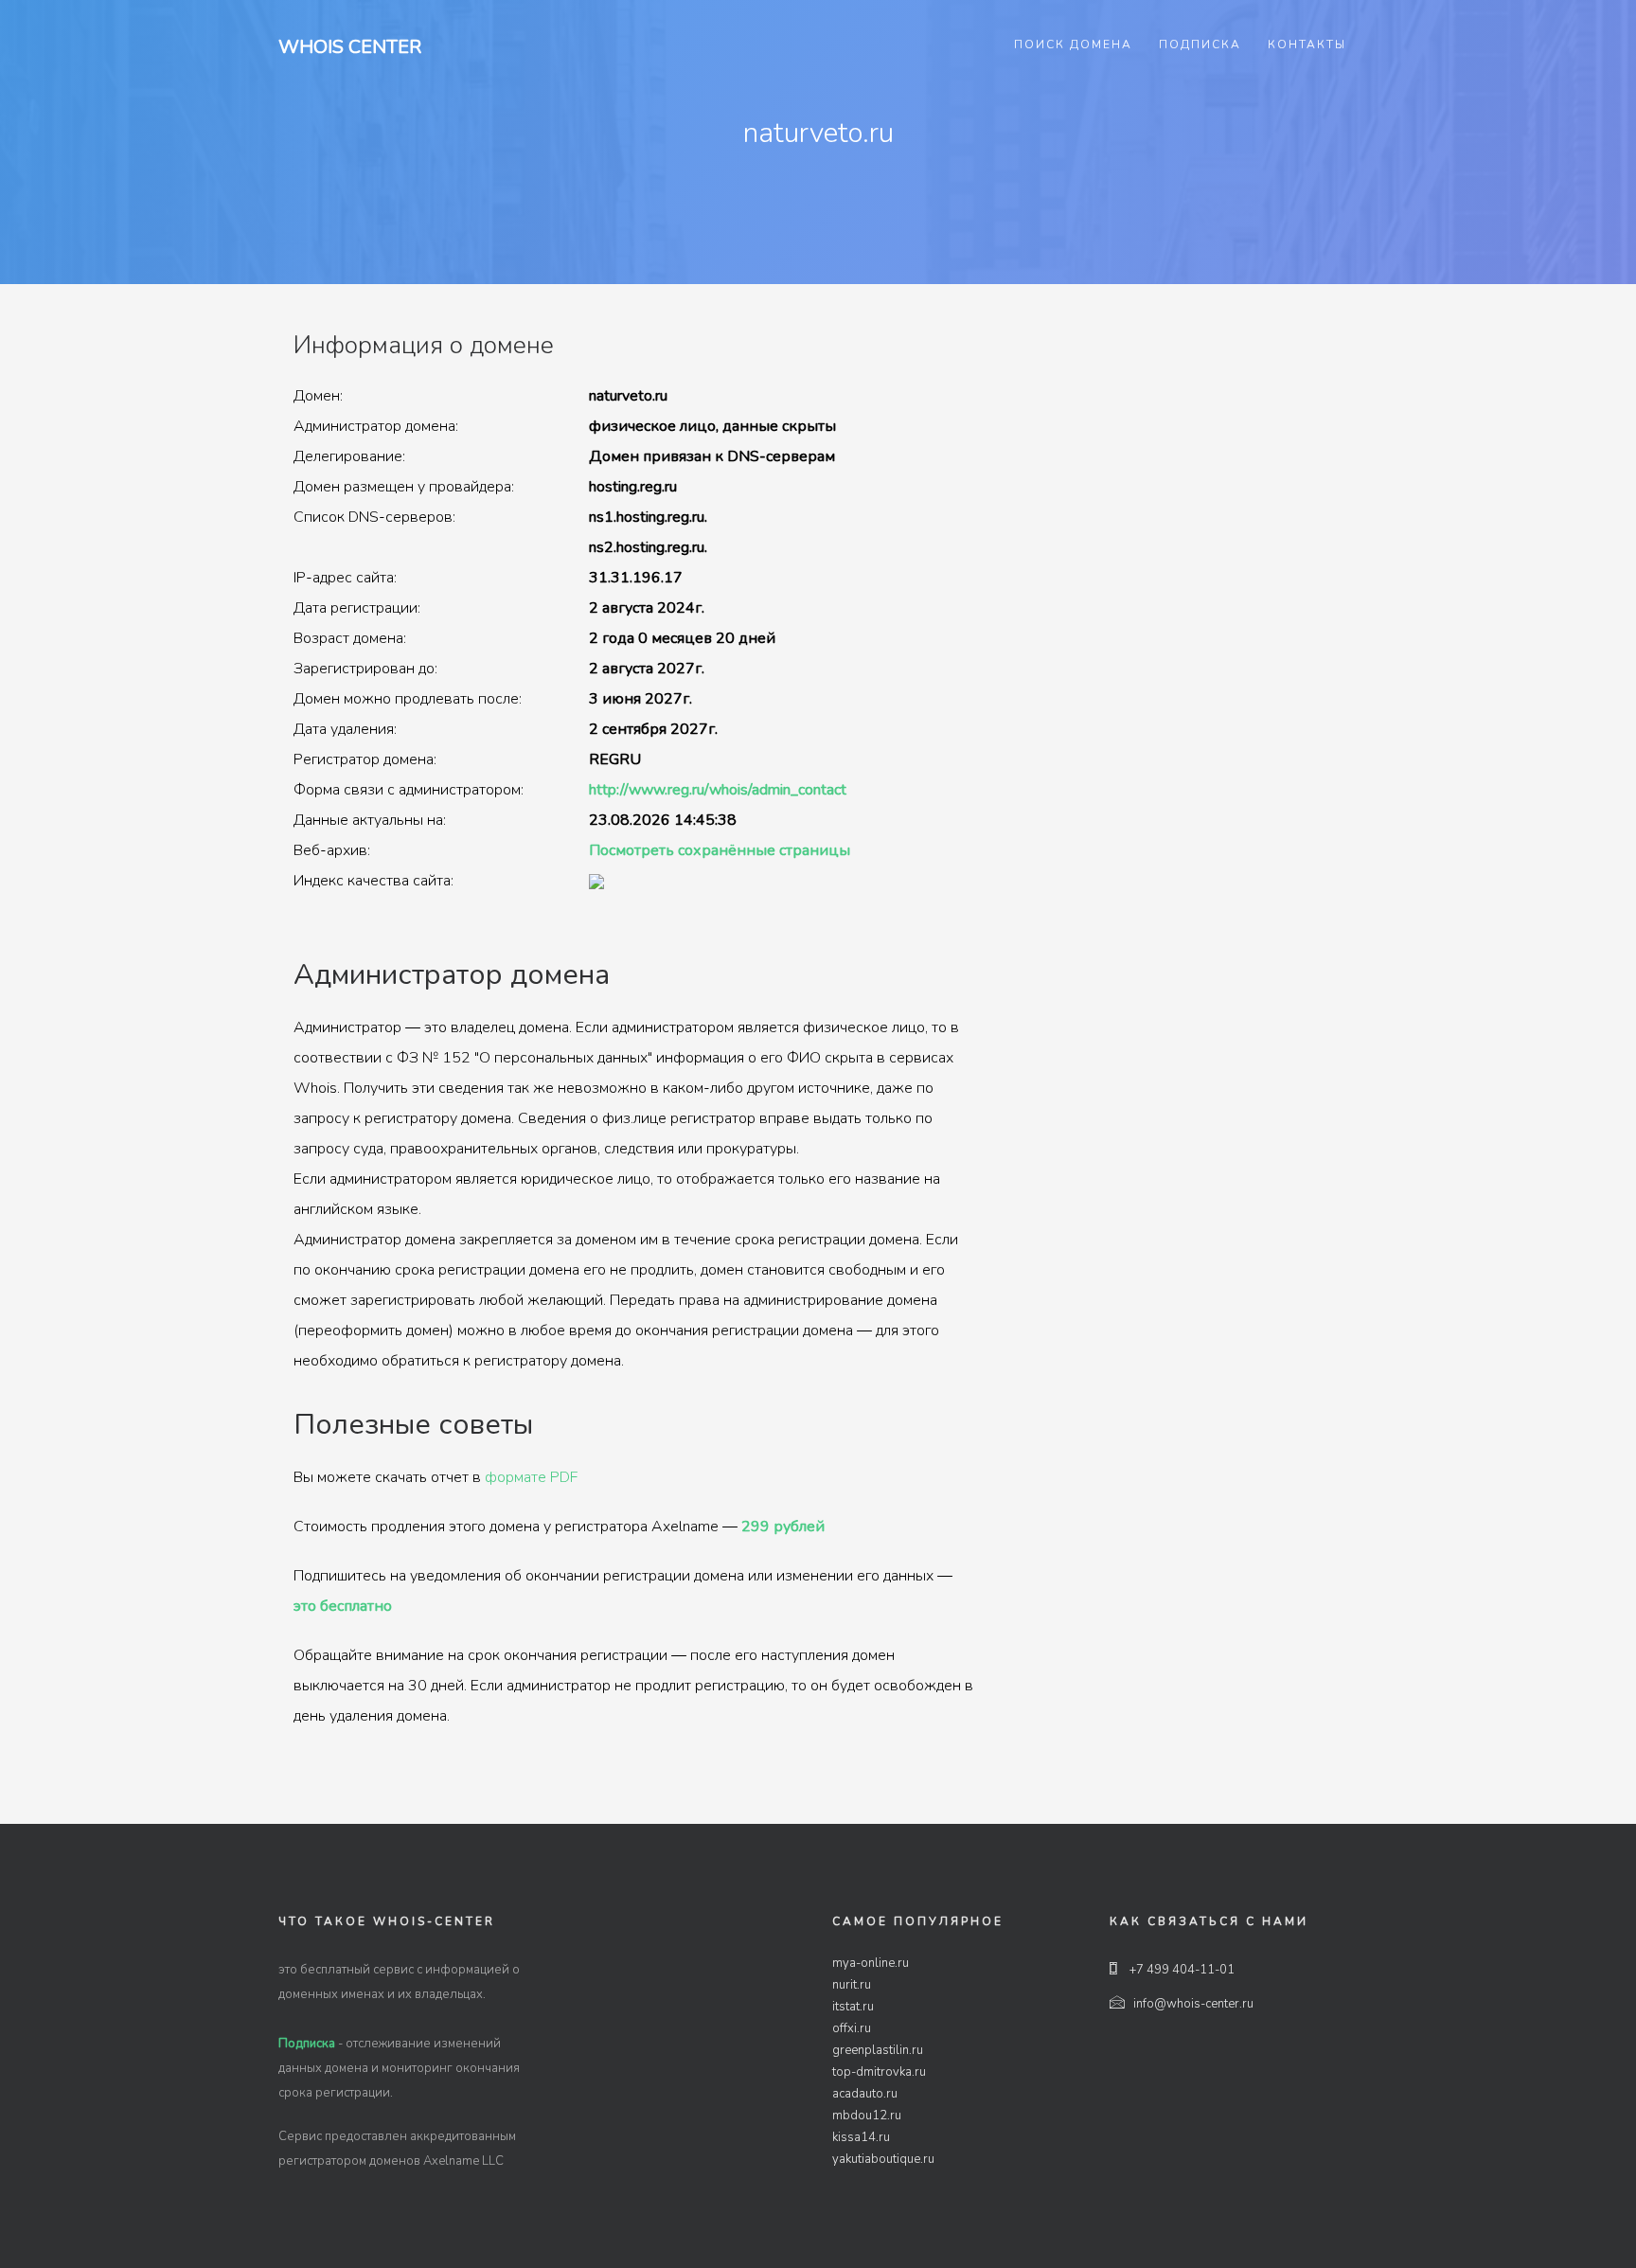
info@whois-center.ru (1193, 2004)
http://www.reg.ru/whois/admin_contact (718, 790)
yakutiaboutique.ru (883, 2159)
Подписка (1200, 45)
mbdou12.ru (867, 2116)
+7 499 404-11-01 (1181, 1970)
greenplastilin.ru (878, 2050)
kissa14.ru (861, 2137)
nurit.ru (852, 1985)
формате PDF (531, 1477)
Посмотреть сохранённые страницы (720, 850)
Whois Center (350, 47)
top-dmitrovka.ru (879, 2072)
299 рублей (783, 1527)
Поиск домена (1073, 45)
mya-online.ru (871, 1963)
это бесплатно (343, 1606)
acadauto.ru (865, 2094)
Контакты (1307, 45)
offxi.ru (852, 2028)
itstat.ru (853, 2007)
